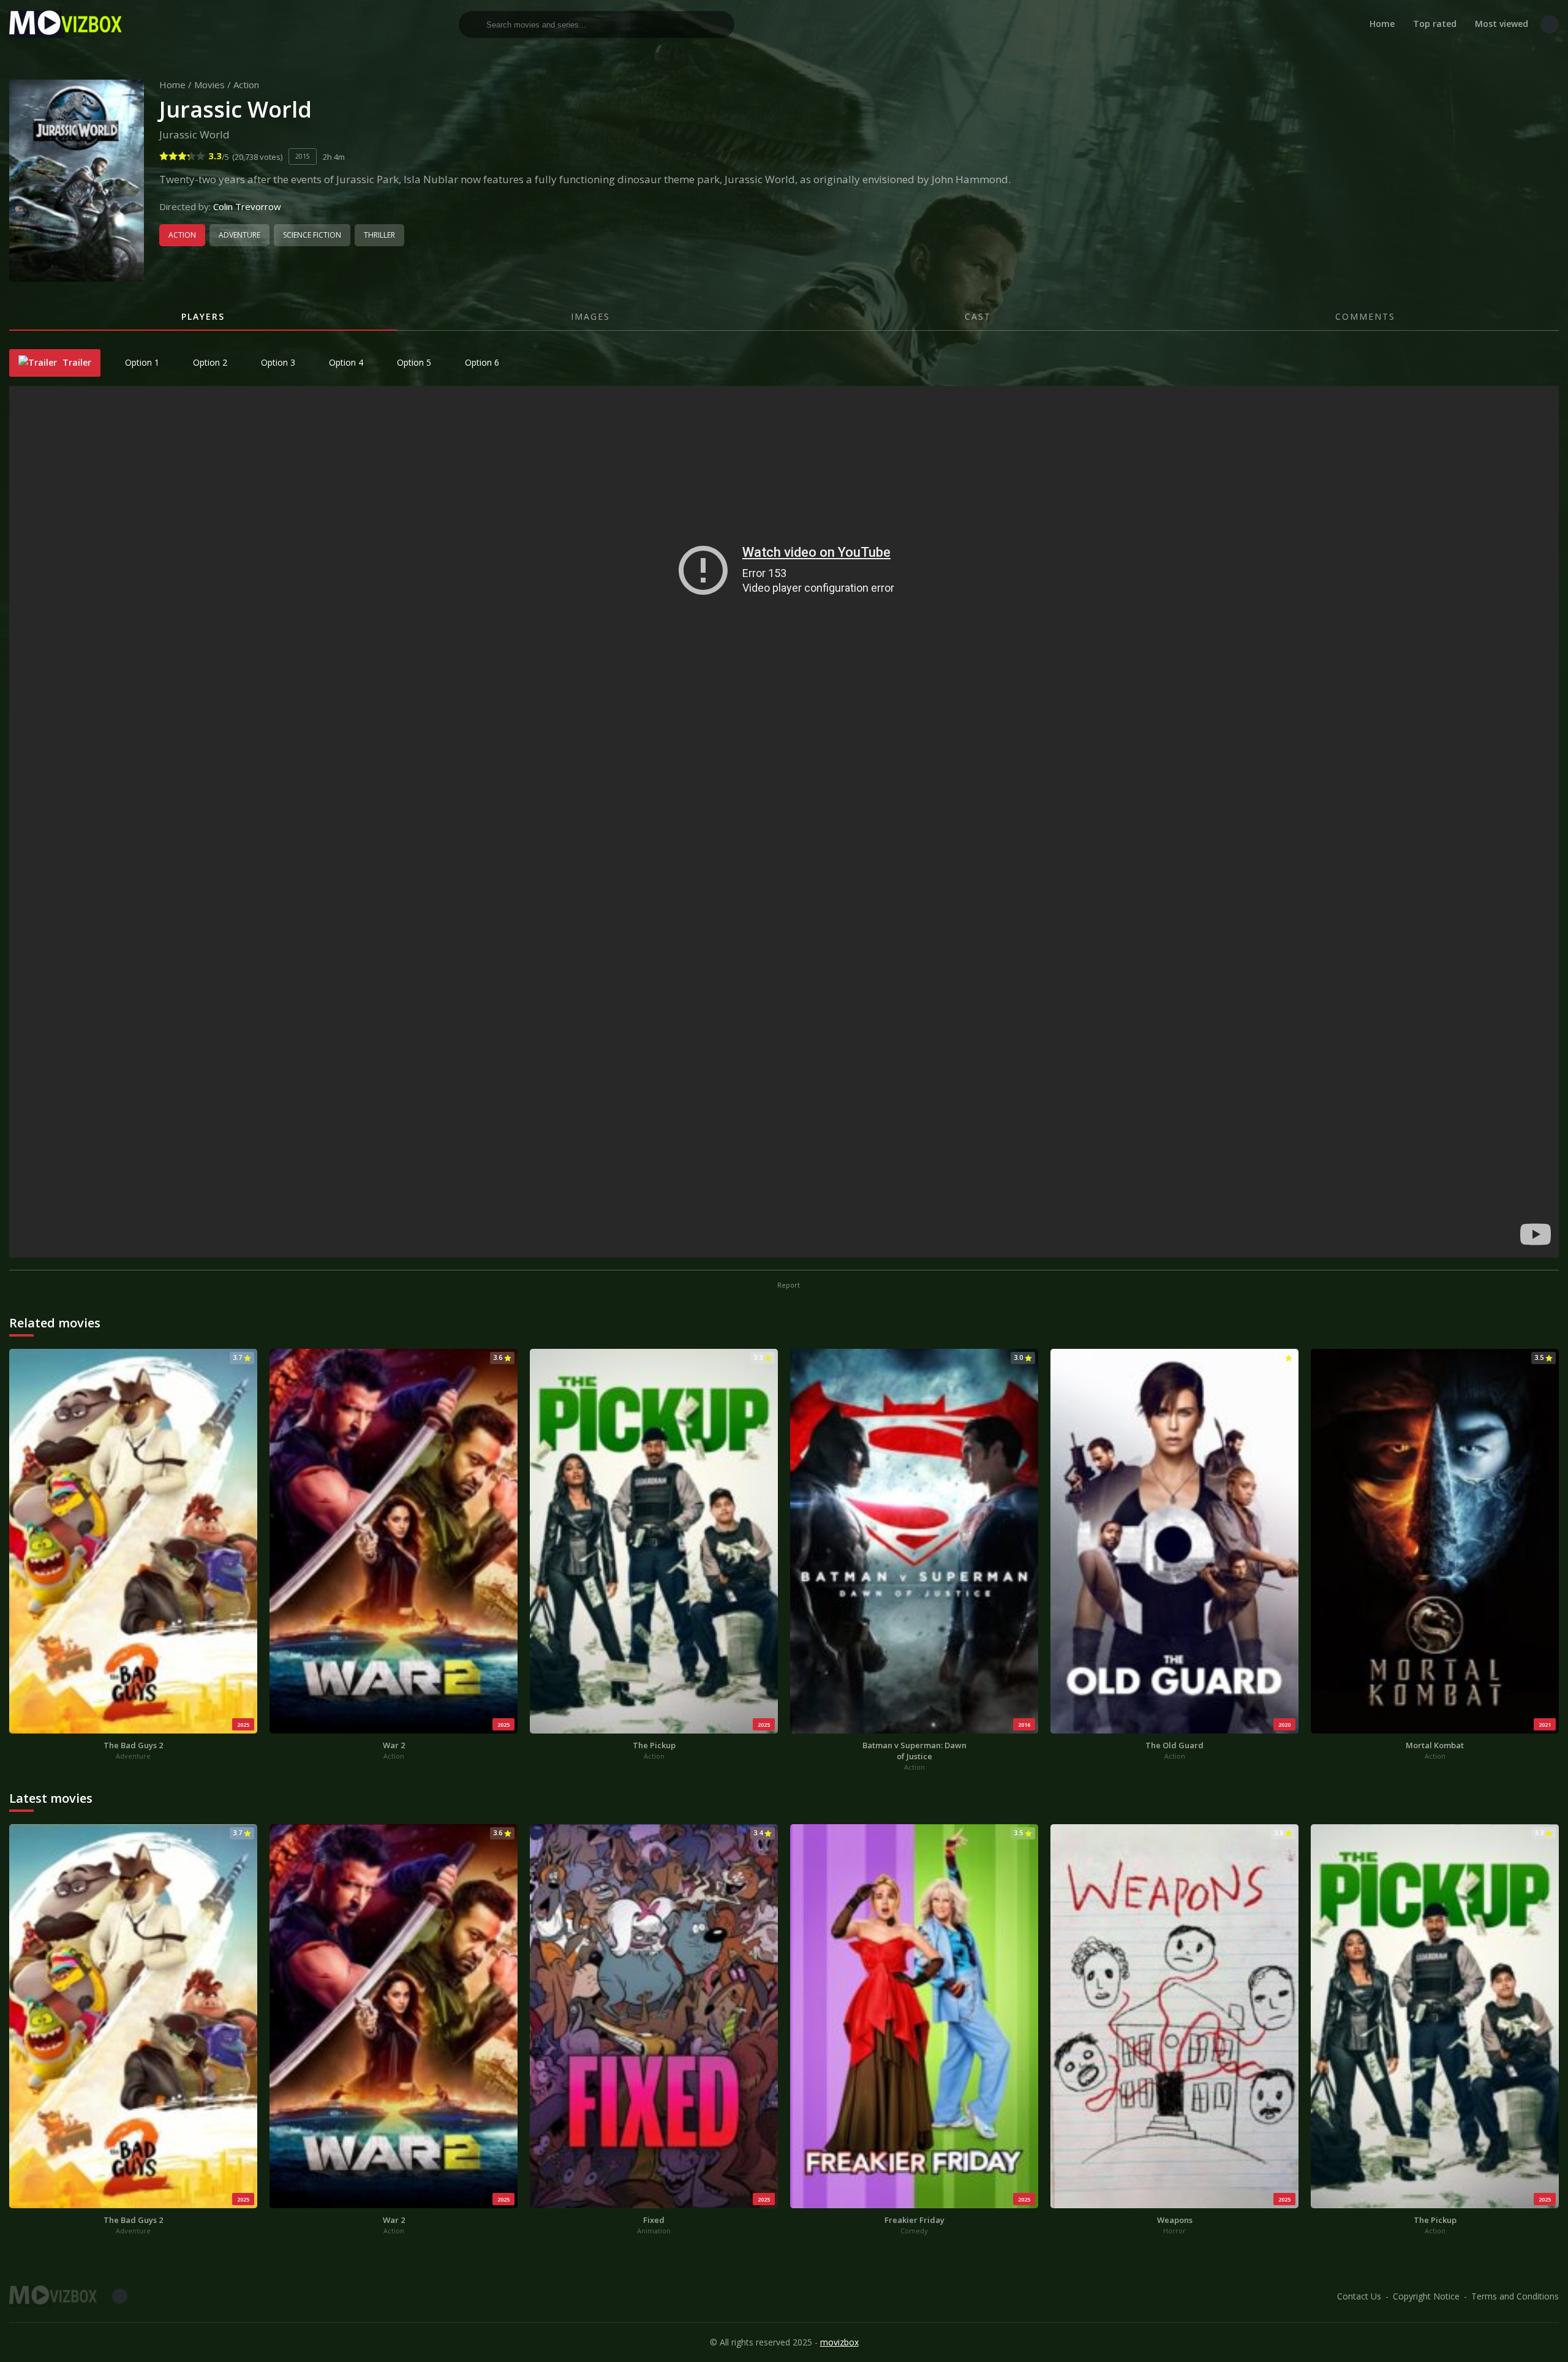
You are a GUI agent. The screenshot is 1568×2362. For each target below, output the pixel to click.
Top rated (1435, 24)
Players (203, 316)
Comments (1365, 316)
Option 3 (277, 362)
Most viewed (1502, 24)
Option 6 (481, 362)
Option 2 (209, 362)
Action (246, 85)
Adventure (239, 235)
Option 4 (345, 362)
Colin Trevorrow (247, 206)
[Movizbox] (67, 24)
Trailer (76, 362)
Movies (209, 85)
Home (1382, 24)
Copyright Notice (1426, 2296)
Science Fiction (312, 235)
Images (590, 316)
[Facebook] (1550, 25)
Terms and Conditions (1515, 2296)
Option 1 (141, 362)
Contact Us (1359, 2296)
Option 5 (413, 362)
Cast (978, 316)
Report (788, 1285)
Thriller (379, 235)
